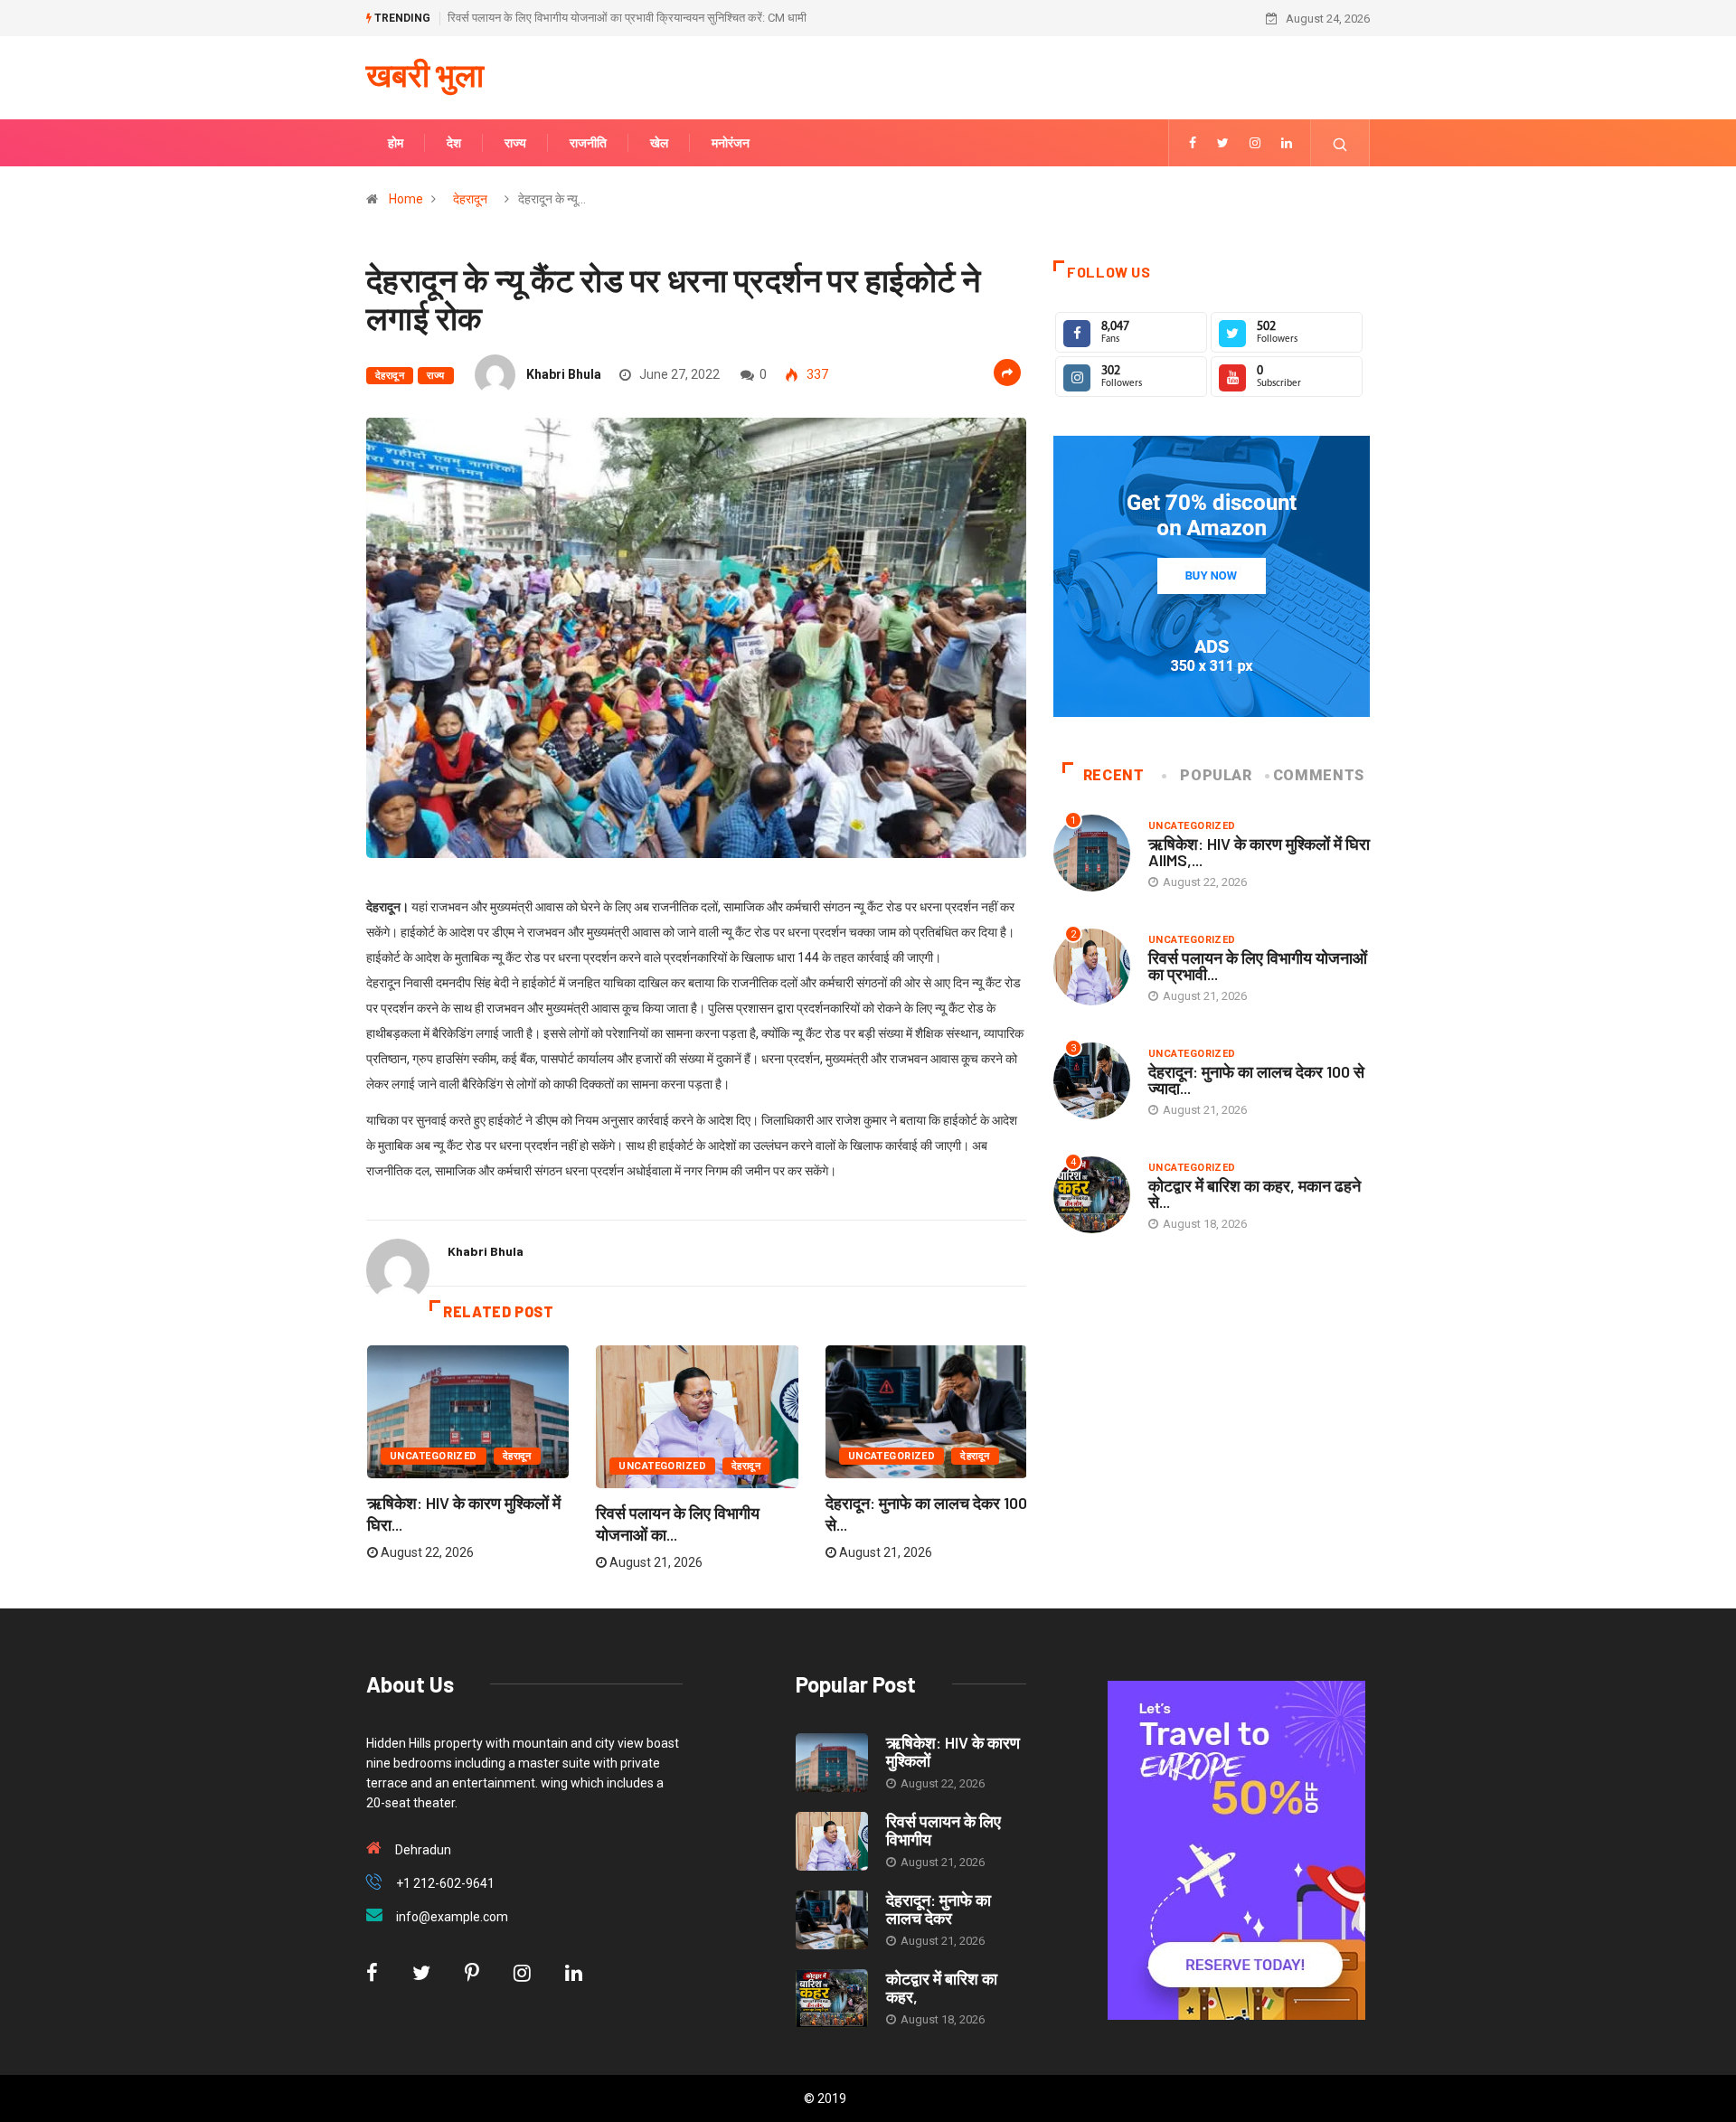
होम (396, 143)
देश (454, 143)
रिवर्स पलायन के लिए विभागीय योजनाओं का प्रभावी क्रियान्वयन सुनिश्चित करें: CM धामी (627, 18)
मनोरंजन (731, 143)
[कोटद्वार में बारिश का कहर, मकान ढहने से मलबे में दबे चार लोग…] (832, 1999)
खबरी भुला (425, 74)
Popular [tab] (1216, 775)
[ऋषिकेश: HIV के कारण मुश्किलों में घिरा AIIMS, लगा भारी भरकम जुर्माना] (832, 1763)
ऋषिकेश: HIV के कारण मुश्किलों (953, 1751)
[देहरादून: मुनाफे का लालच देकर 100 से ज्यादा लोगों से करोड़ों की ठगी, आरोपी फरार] (832, 1920)
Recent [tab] (1114, 775)
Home (406, 199)
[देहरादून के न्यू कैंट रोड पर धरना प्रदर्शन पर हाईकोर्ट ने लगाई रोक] (1193, 143)
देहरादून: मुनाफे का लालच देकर (939, 1909)
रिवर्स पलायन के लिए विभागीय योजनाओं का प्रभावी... (1258, 966)
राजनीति (588, 143)
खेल (659, 143)
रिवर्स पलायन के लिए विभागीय (943, 1830)
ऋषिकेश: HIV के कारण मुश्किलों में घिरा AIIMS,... (1259, 852)
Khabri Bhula (564, 374)
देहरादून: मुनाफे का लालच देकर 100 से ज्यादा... (1256, 1080)
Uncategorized (434, 1456)
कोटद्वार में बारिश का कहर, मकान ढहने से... (1255, 1193)
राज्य (515, 143)
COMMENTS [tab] (1319, 775)
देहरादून (470, 199)
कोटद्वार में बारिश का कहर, (942, 1987)
